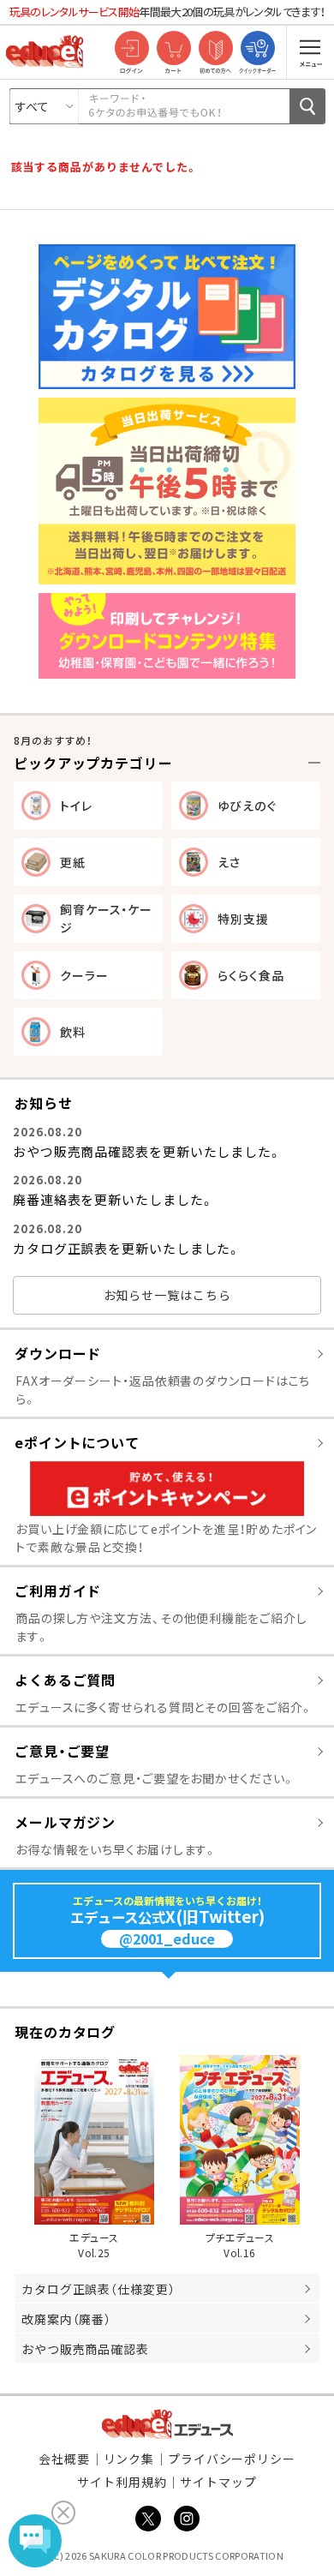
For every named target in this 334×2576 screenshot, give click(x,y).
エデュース (167, 2424)
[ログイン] (131, 49)
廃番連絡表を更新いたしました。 (113, 1199)
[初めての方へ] (215, 49)
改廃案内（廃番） (66, 2319)
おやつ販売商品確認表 (85, 2349)
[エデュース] (45, 51)
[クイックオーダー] (257, 49)
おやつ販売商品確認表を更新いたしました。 (147, 1151)
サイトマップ (218, 2482)
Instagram (187, 2519)
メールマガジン (65, 1822)
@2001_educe (167, 1939)
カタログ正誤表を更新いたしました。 (127, 1248)
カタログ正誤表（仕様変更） (98, 2289)
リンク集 (129, 2459)
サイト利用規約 (122, 2482)
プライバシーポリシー (232, 2459)
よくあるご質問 (65, 1680)
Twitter (148, 2519)
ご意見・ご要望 (62, 1751)
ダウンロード (58, 1353)
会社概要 (64, 2459)
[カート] (173, 49)
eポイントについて (77, 1442)
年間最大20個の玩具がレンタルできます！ (167, 12)
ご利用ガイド (58, 1591)
